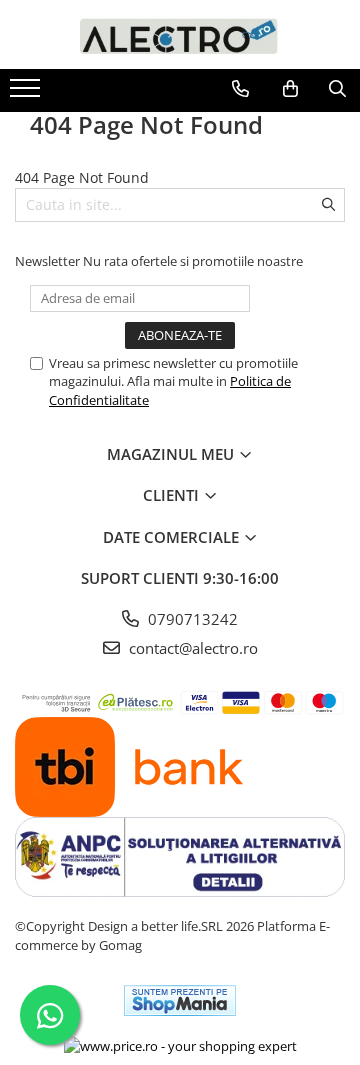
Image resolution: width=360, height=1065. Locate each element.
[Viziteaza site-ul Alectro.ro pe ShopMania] (180, 1000)
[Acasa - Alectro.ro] (180, 34)
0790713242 (191, 619)
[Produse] (27, 94)
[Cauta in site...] (337, 89)
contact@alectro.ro (191, 648)
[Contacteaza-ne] (240, 89)
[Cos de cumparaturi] (290, 89)
